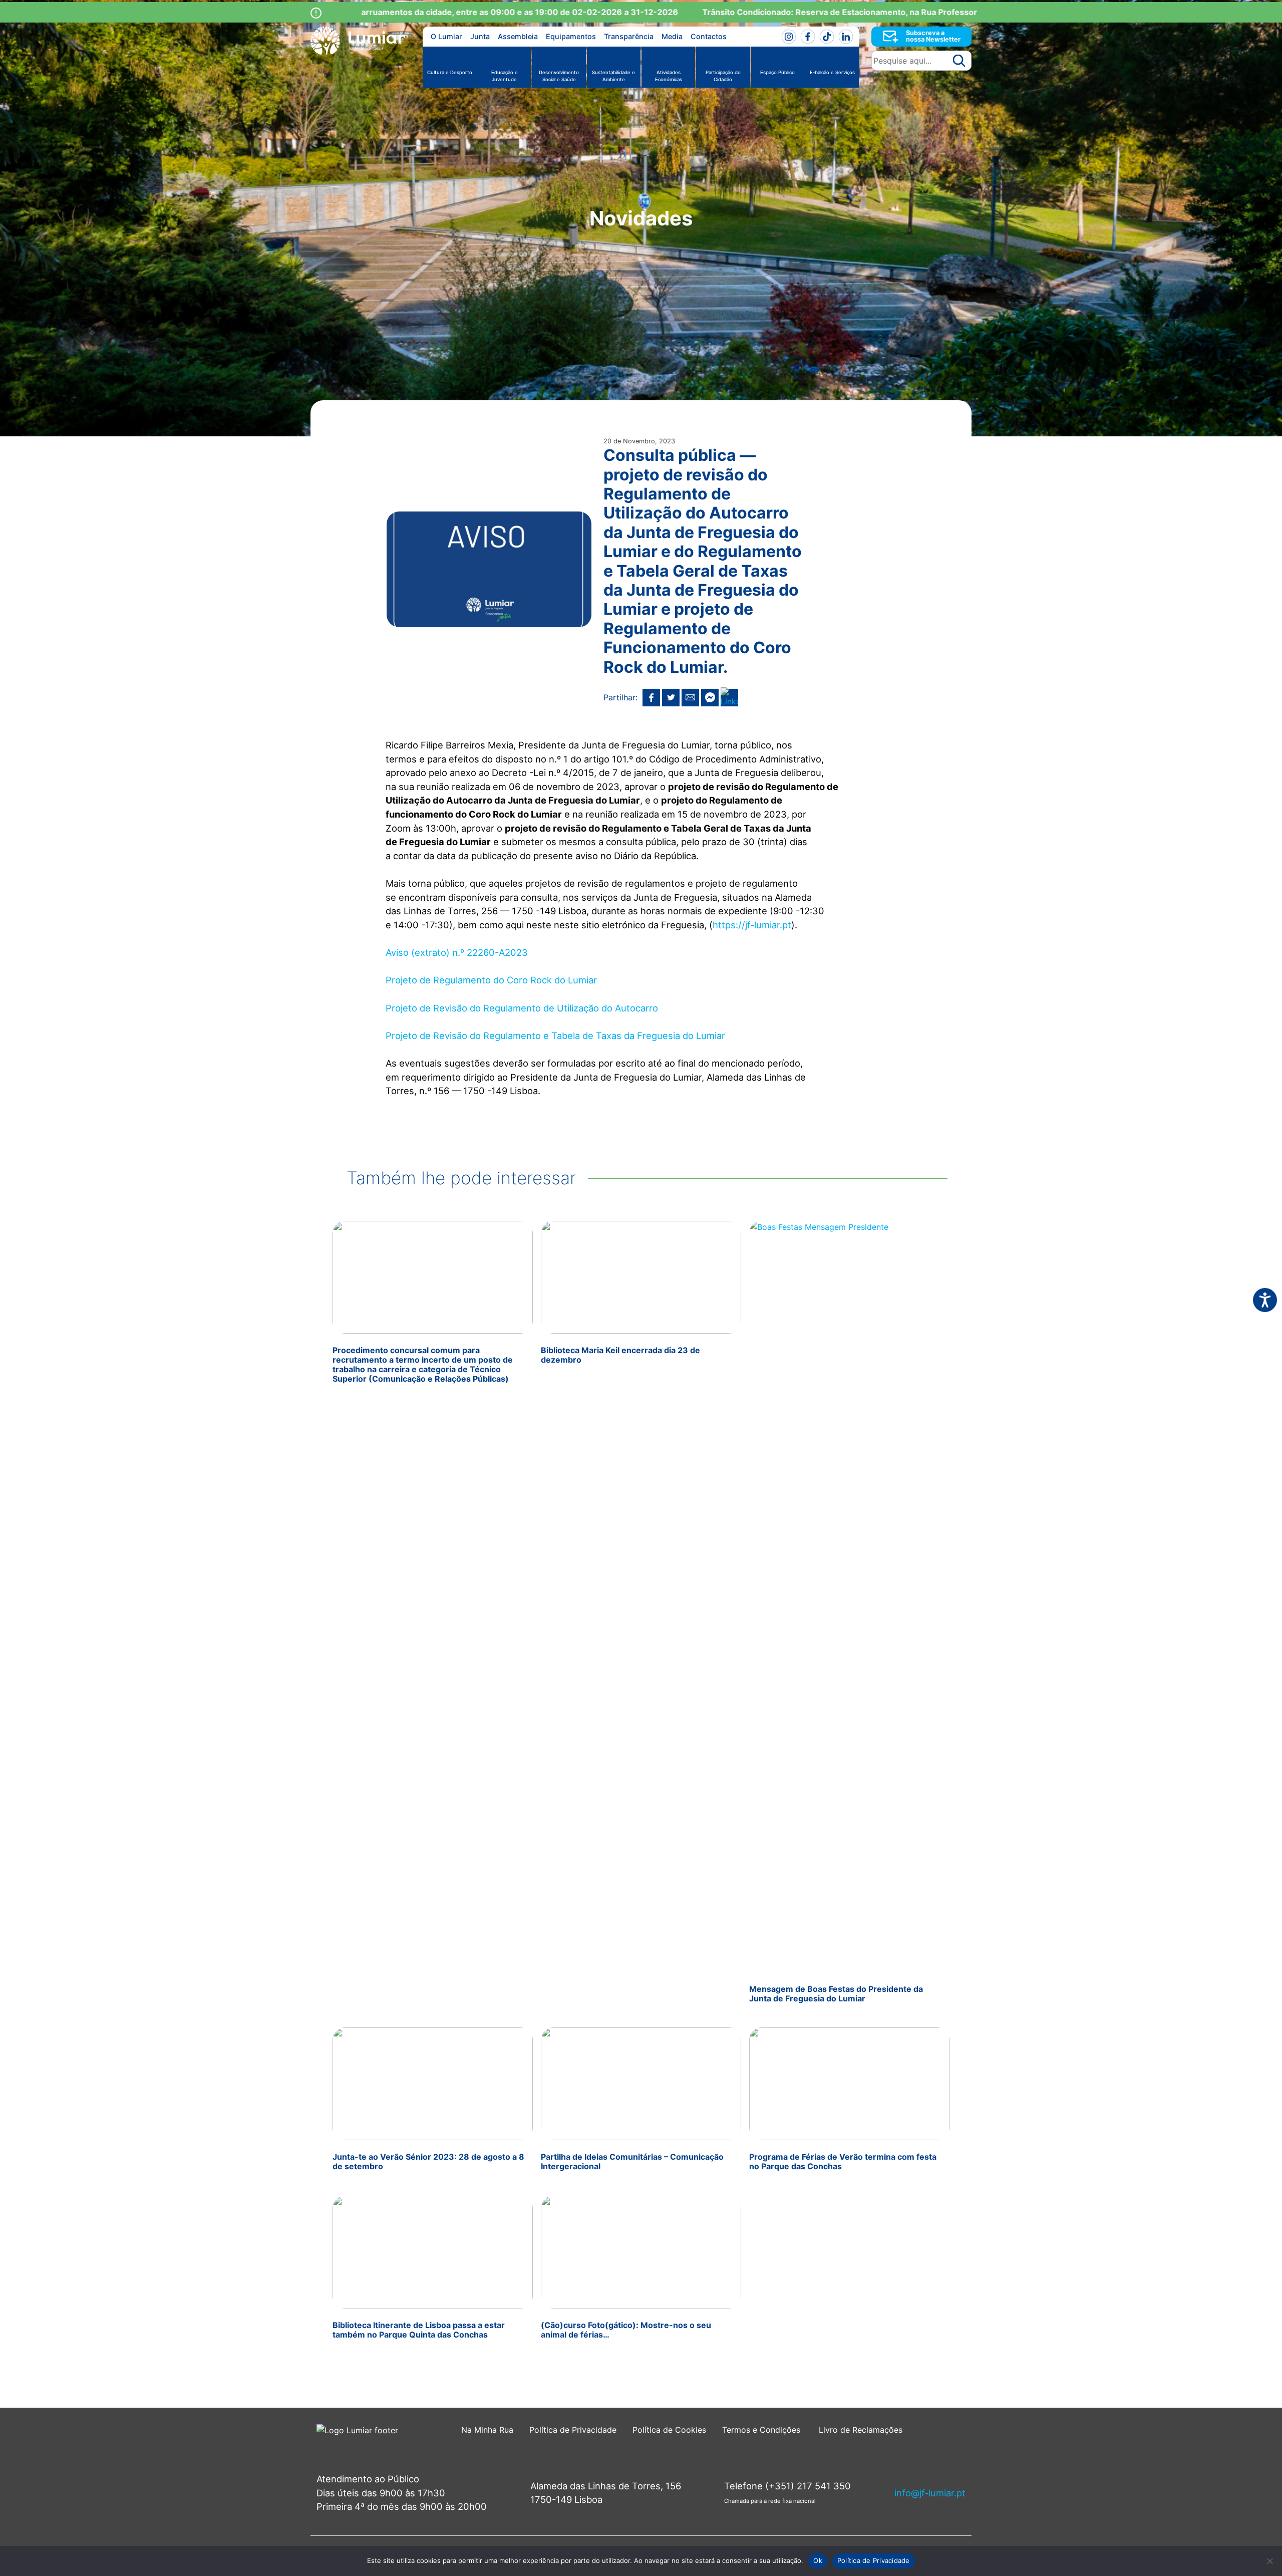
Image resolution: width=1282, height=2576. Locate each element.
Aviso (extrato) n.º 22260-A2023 (457, 952)
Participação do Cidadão (723, 76)
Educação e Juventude (505, 76)
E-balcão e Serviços (832, 72)
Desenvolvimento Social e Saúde (559, 76)
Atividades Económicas (669, 76)
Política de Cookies (669, 2430)
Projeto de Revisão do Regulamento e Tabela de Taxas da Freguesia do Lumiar (555, 1036)
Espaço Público (777, 72)
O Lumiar (446, 36)
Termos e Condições (762, 2430)
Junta (480, 36)
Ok (818, 2560)
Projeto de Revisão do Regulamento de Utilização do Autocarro (522, 1008)
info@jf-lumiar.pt (930, 2493)
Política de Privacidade (573, 2430)
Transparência (629, 36)
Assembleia (518, 36)
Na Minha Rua (487, 2430)
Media (672, 36)
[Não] (1269, 2561)
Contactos (709, 36)
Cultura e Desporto (450, 72)
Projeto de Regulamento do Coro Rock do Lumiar (491, 980)
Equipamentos (571, 36)
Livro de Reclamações (861, 2430)
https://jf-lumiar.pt (752, 925)
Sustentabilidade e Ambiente (613, 76)
